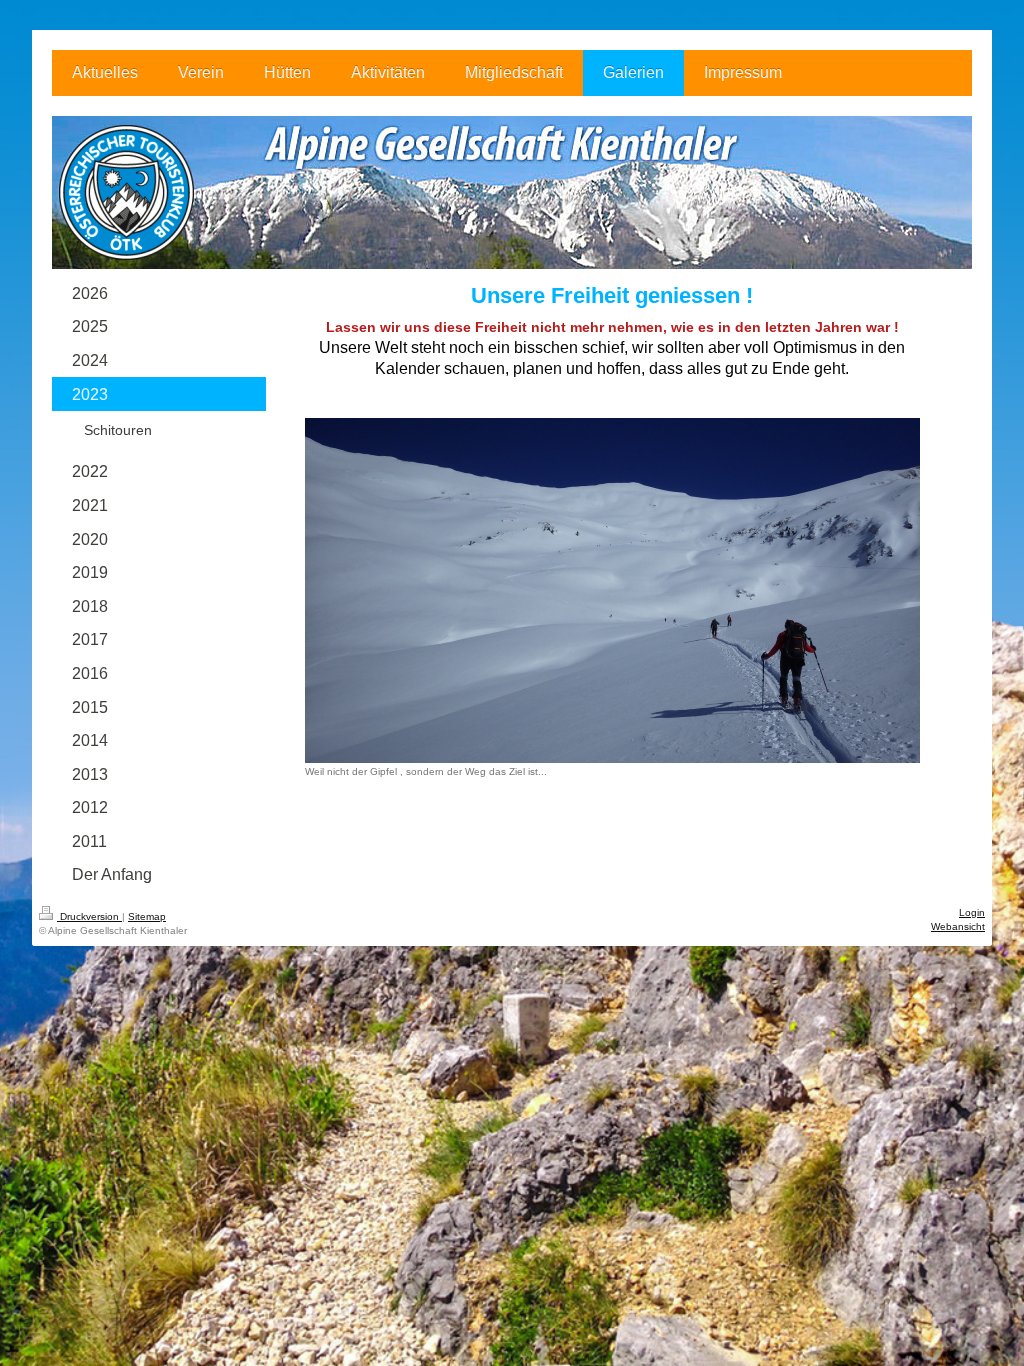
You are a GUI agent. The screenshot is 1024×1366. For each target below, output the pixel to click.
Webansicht (958, 926)
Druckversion (89, 916)
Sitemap (147, 916)
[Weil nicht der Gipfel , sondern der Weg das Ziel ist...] (612, 590)
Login (972, 912)
